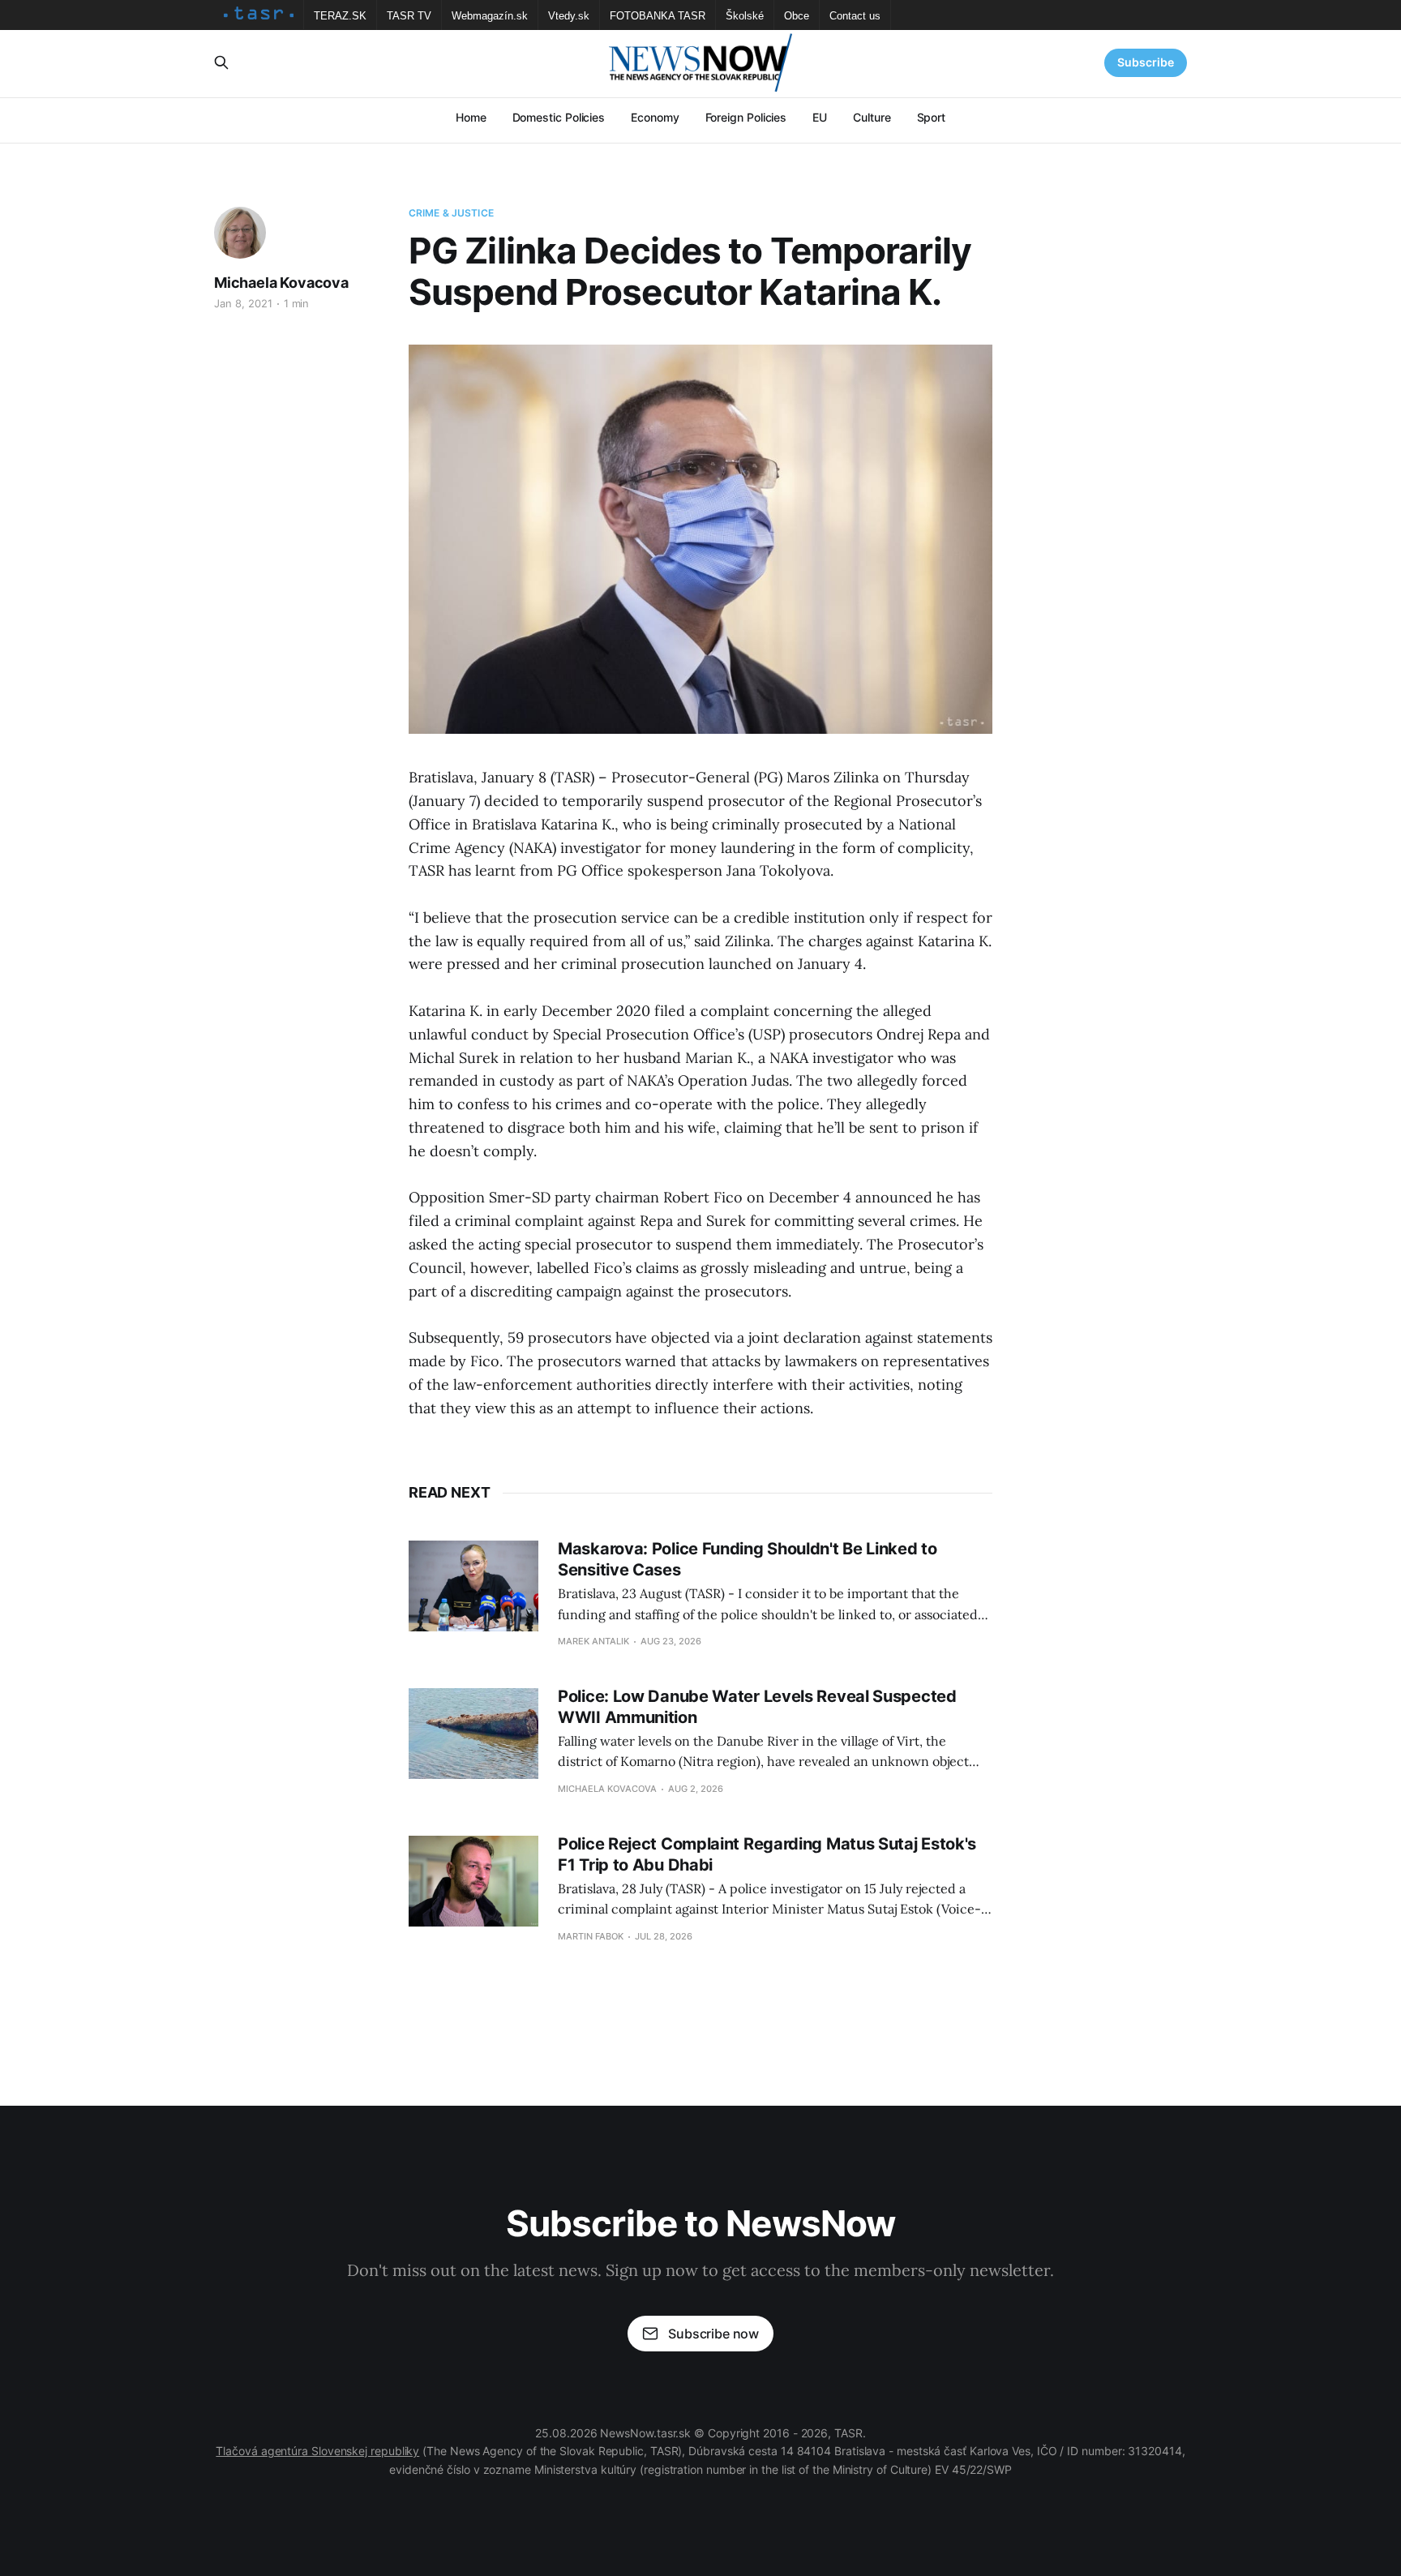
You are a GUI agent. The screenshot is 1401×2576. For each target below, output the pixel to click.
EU (820, 117)
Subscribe (1146, 62)
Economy (655, 117)
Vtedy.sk (569, 16)
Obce (797, 16)
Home (471, 117)
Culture (872, 117)
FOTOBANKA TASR (658, 16)
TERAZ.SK (340, 16)
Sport (932, 117)
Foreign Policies (746, 117)
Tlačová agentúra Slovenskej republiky (317, 2451)
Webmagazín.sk (490, 16)
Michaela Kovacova (281, 283)
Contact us (855, 16)
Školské (745, 16)
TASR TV (409, 16)
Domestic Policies (559, 117)
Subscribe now (713, 2334)
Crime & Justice (451, 213)
